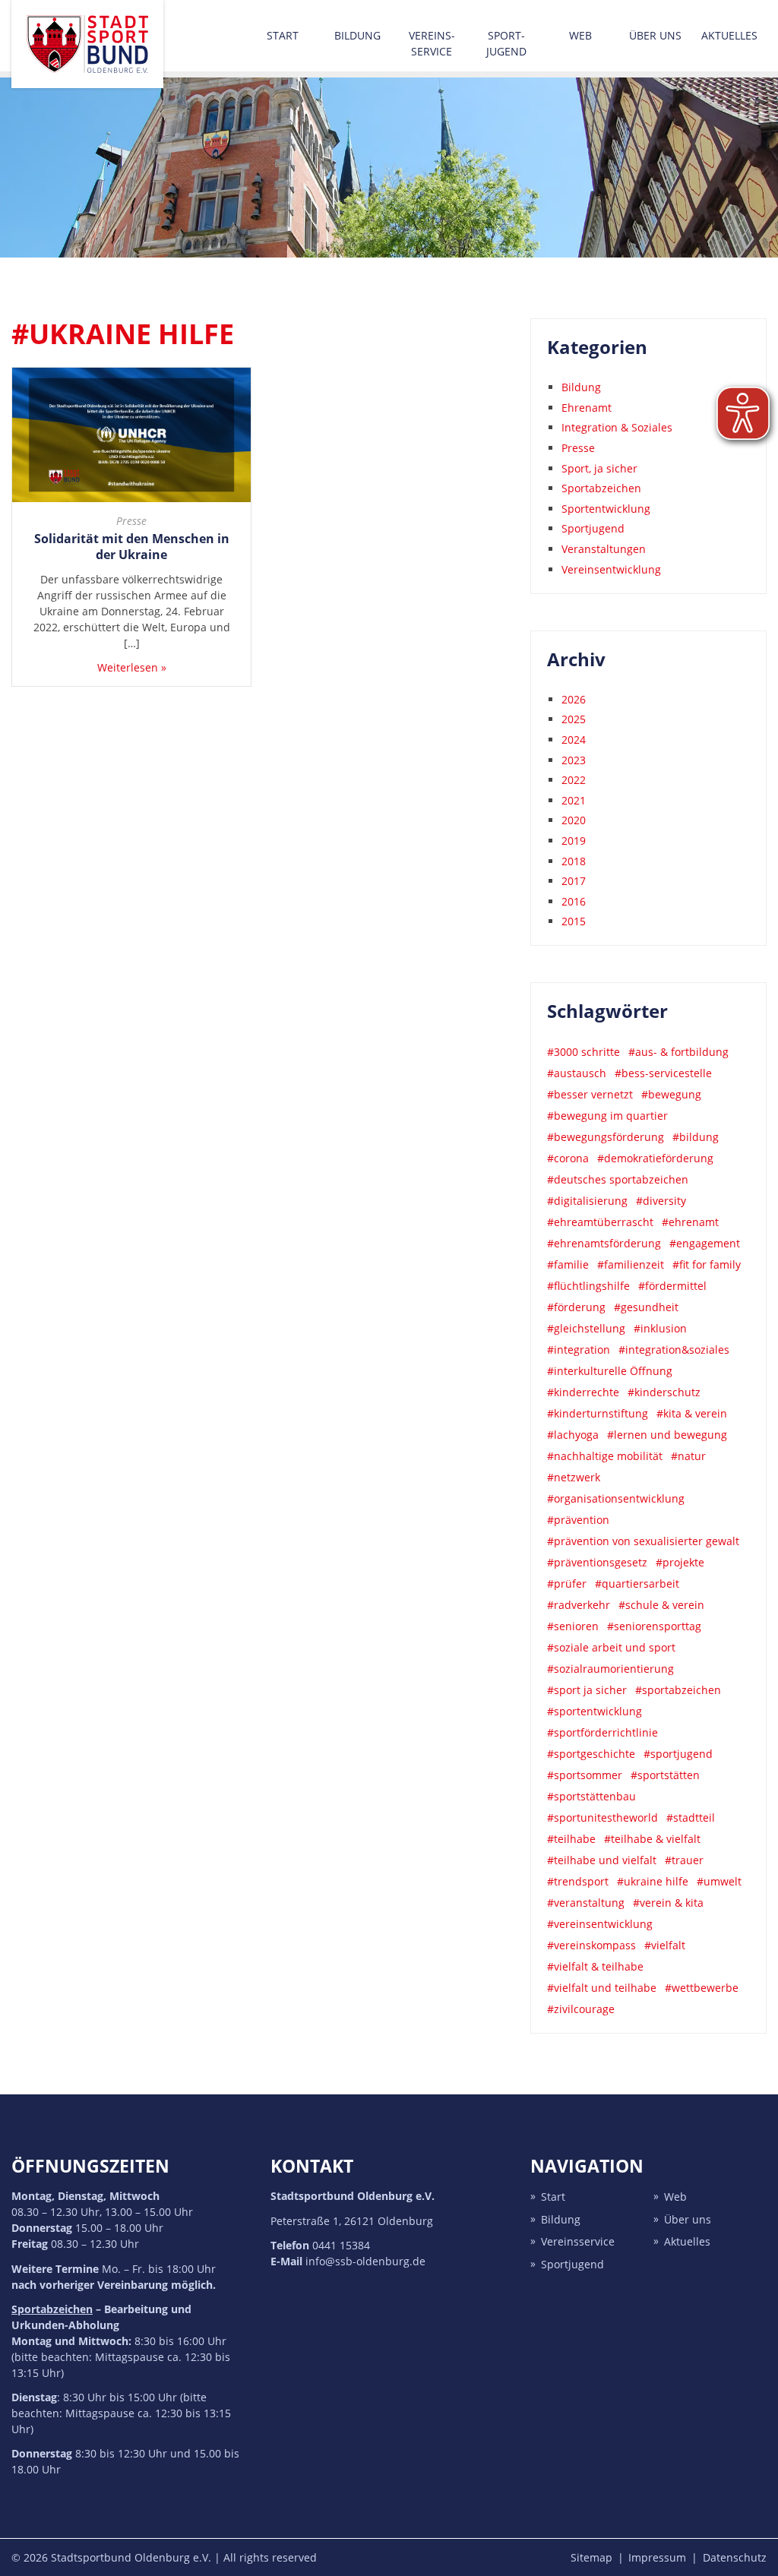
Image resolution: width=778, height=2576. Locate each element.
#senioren (573, 1626)
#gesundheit (646, 1307)
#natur (688, 1456)
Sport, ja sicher (599, 468)
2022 (574, 780)
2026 (574, 699)
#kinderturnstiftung (598, 1413)
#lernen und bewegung (667, 1435)
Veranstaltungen (604, 549)
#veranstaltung (586, 1903)
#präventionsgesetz (597, 1562)
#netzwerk (574, 1477)
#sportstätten (665, 1775)
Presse (131, 521)
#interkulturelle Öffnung (610, 1371)
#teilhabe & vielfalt (652, 1839)
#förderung (576, 1307)
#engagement (705, 1243)
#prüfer (567, 1584)
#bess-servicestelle (663, 1073)
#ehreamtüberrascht (600, 1222)
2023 (574, 760)
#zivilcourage (581, 2009)
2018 (574, 861)
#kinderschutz (664, 1392)
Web (580, 35)
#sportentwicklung (595, 1711)
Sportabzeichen (601, 488)
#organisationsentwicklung (616, 1498)
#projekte (680, 1562)
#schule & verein (661, 1605)
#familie (568, 1264)
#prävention (578, 1520)
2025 (574, 719)
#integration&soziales (674, 1350)
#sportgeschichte (591, 1754)
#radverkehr (579, 1605)
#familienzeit (631, 1264)
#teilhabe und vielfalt (602, 1860)
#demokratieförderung (655, 1158)
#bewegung (671, 1094)
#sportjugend (678, 1754)
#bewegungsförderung (606, 1137)
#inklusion (660, 1328)
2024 (574, 740)
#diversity (661, 1201)
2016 (574, 901)
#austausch (577, 1073)
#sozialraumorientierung (610, 1669)
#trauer (684, 1860)
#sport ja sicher (587, 1690)
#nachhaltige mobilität (605, 1456)
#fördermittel (672, 1286)
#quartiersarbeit (637, 1584)
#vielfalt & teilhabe (595, 1966)
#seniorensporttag (654, 1626)
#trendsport (578, 1881)
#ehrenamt (690, 1222)
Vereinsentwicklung (611, 569)
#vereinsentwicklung (600, 1924)
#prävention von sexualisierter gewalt (643, 1541)
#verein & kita (668, 1903)
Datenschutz (735, 2557)
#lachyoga (573, 1435)
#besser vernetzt (590, 1094)
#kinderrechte (583, 1392)
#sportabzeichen (678, 1690)
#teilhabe (571, 1839)
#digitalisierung (587, 1201)
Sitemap (591, 2557)
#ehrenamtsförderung (604, 1243)
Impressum (657, 2557)
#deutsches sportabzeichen (618, 1179)
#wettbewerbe (702, 1988)
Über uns (655, 35)
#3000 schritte (583, 1052)
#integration (579, 1350)
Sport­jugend (506, 43)
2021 (574, 800)
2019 (574, 841)
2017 (574, 881)
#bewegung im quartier (607, 1116)
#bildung (696, 1137)
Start (283, 35)
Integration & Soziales (617, 427)
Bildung (357, 35)
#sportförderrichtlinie (602, 1732)
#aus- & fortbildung (678, 1052)
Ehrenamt (587, 408)
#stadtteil (691, 1817)
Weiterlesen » (132, 667)
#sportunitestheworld (602, 1817)
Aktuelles (729, 35)
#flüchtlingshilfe (588, 1286)
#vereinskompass (591, 1945)
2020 (574, 820)
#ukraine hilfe (653, 1881)
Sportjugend (593, 528)
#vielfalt (665, 1945)
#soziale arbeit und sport (611, 1647)
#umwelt (719, 1881)
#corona (568, 1158)
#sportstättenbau (591, 1796)
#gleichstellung (586, 1328)
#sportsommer (585, 1775)
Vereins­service (432, 43)
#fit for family (707, 1264)
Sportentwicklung (606, 509)
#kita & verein (692, 1413)
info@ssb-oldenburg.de (365, 2261)
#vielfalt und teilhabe (602, 1988)
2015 (574, 921)
